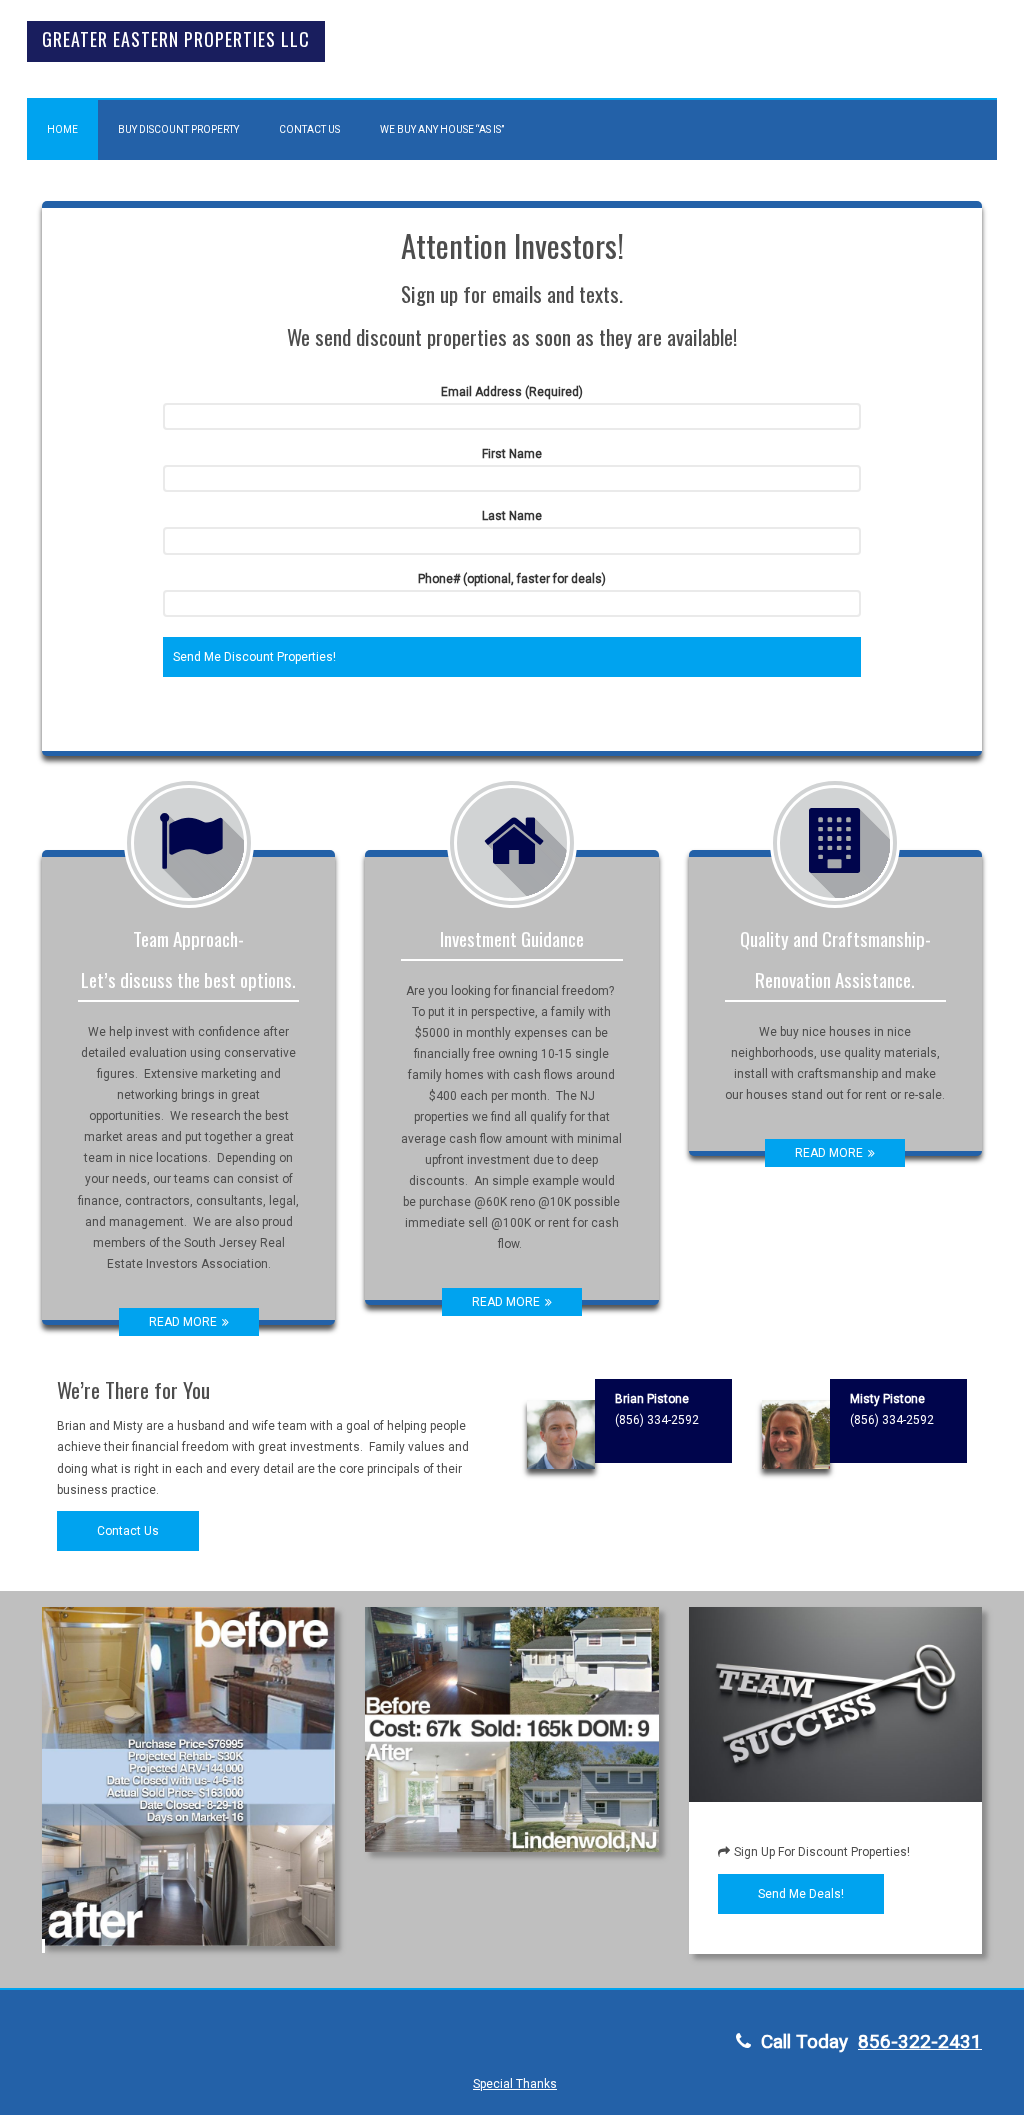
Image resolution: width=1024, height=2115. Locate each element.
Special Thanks (515, 2084)
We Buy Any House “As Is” (442, 129)
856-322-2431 (920, 2041)
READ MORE (183, 1322)
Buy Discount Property (178, 129)
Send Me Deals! (801, 1894)
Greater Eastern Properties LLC (176, 39)
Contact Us (309, 129)
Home (62, 129)
